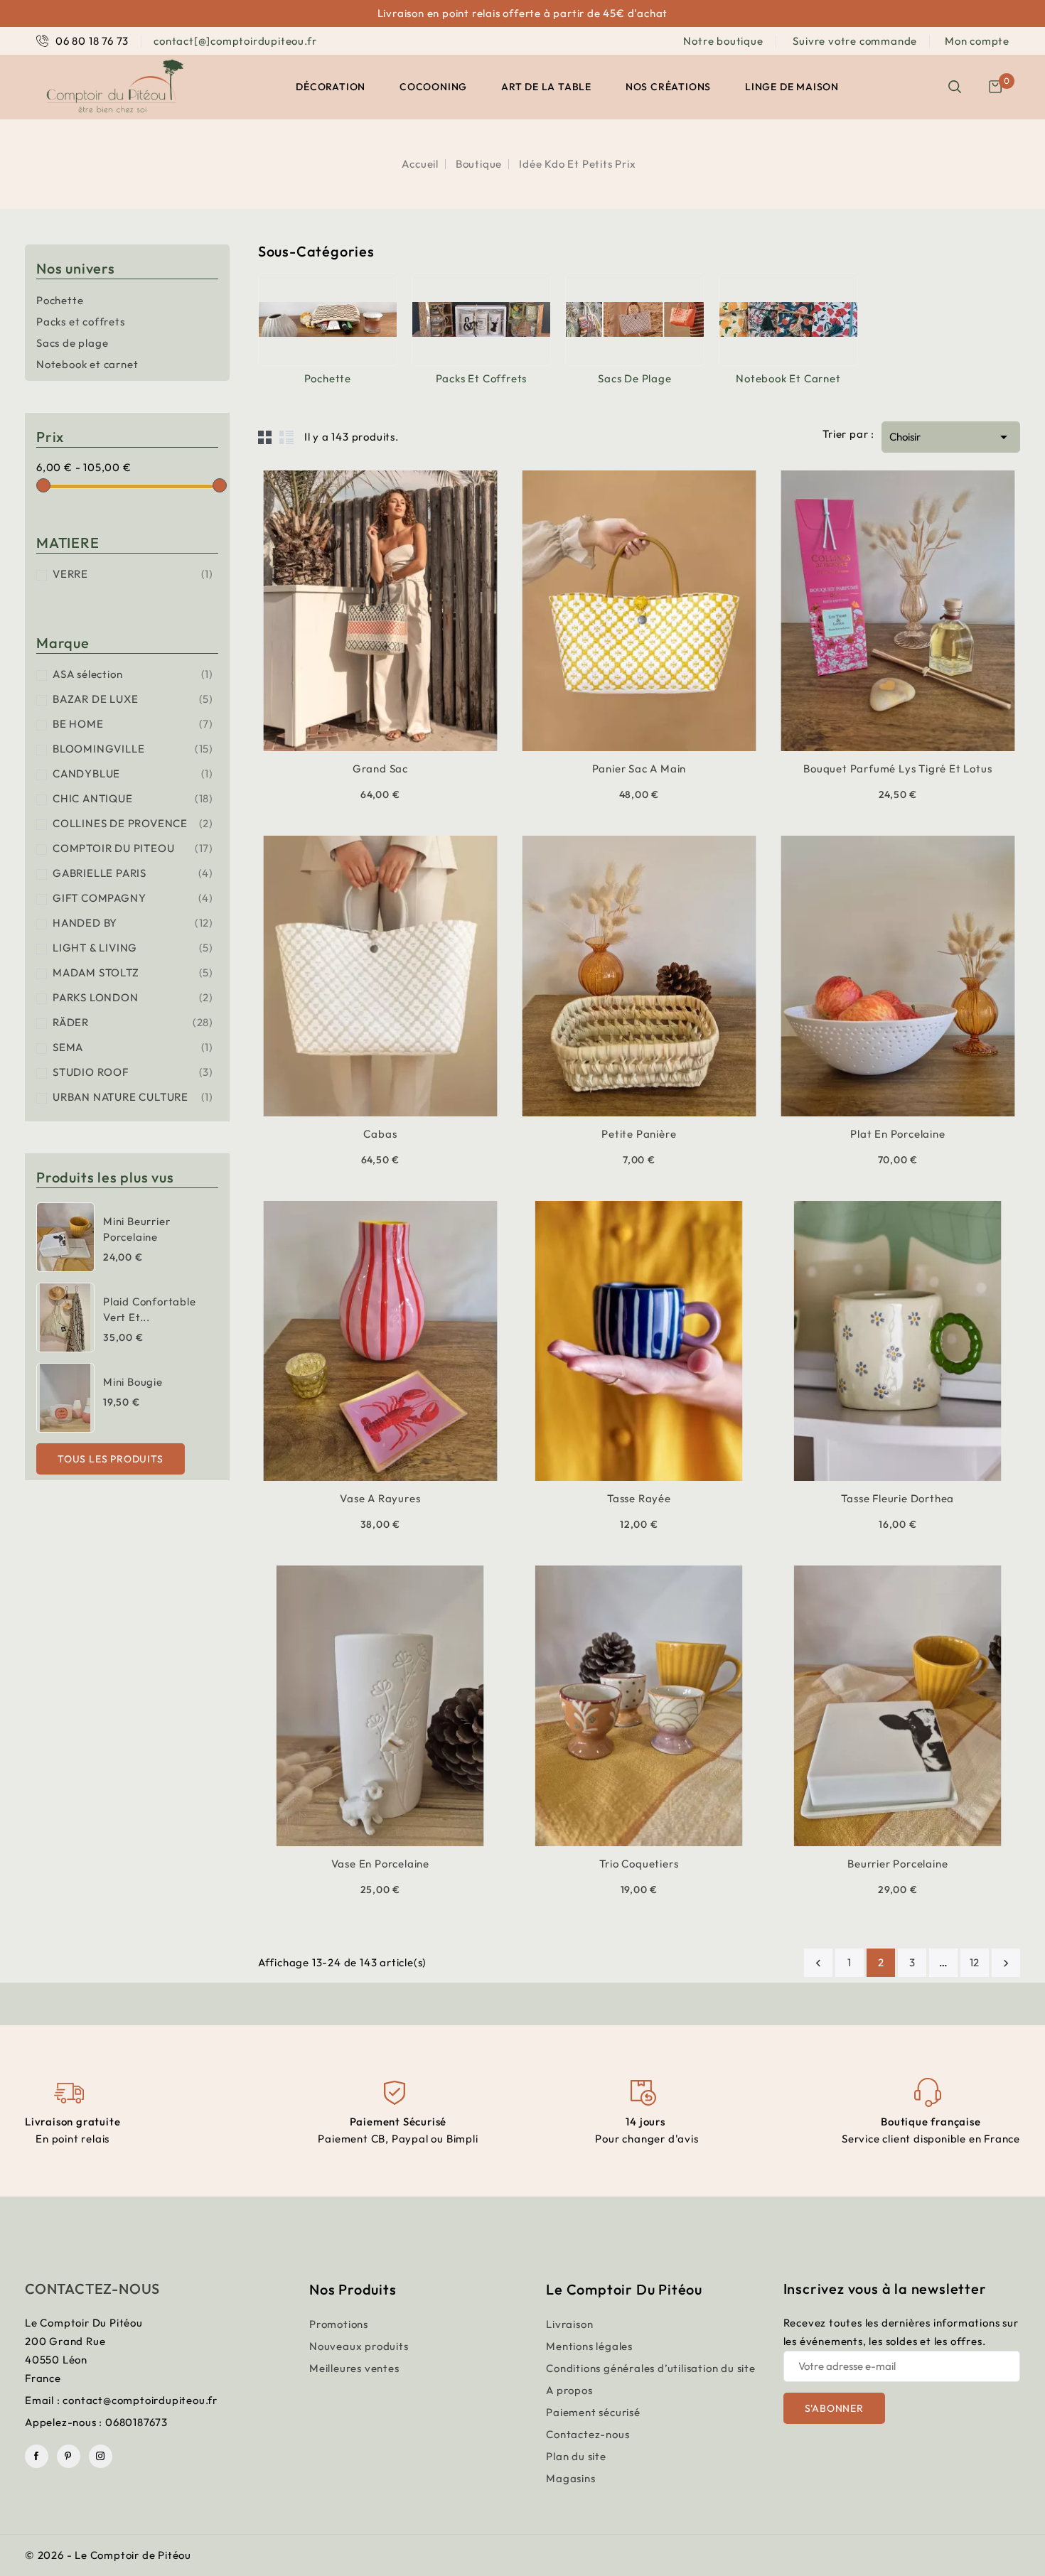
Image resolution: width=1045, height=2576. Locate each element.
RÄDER (133, 1022)
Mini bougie (133, 1382)
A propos (569, 2390)
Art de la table (546, 87)
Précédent (818, 1963)
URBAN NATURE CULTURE (133, 1097)
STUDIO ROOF (133, 1072)
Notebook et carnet (87, 364)
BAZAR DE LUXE (133, 699)
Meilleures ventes (354, 2368)
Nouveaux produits (359, 2346)
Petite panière (639, 1134)
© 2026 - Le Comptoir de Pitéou (108, 2555)
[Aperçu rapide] (363, 749)
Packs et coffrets (81, 322)
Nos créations (668, 87)
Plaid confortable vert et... (150, 1309)
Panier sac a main (639, 769)
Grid (265, 437)
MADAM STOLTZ (133, 972)
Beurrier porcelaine (897, 1864)
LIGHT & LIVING (133, 948)
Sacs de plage (72, 343)
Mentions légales (589, 2346)
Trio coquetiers (639, 1864)
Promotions (339, 2324)
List (286, 437)
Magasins (570, 2478)
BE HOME (133, 724)
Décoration (331, 87)
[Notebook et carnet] (788, 319)
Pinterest (69, 2456)
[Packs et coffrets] (481, 319)
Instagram (101, 2456)
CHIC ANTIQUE (133, 798)
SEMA (133, 1047)
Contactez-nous (92, 2289)
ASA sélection (133, 674)
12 (975, 1962)
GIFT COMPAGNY (133, 898)
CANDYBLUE (133, 774)
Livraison (569, 2324)
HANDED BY (133, 923)
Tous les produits (111, 1459)
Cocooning (433, 87)
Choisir (951, 437)
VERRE (133, 574)
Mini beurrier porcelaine (136, 1229)
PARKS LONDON (133, 997)
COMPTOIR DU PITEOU (133, 848)
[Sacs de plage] (635, 319)
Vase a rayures (380, 1498)
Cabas (380, 1134)
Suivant (1006, 1963)
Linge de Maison (792, 87)
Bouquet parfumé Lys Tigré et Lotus (897, 769)
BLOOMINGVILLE (133, 749)
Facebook (37, 2456)
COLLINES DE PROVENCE (133, 823)
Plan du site (576, 2456)
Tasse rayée (639, 1498)
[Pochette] (328, 319)
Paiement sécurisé (593, 2412)
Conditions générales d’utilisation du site (651, 2368)
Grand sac (380, 769)
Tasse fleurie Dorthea (897, 1498)
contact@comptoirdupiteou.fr (140, 2400)
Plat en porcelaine (897, 1134)
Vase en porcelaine (380, 1864)
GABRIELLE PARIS (133, 873)
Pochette (60, 300)
